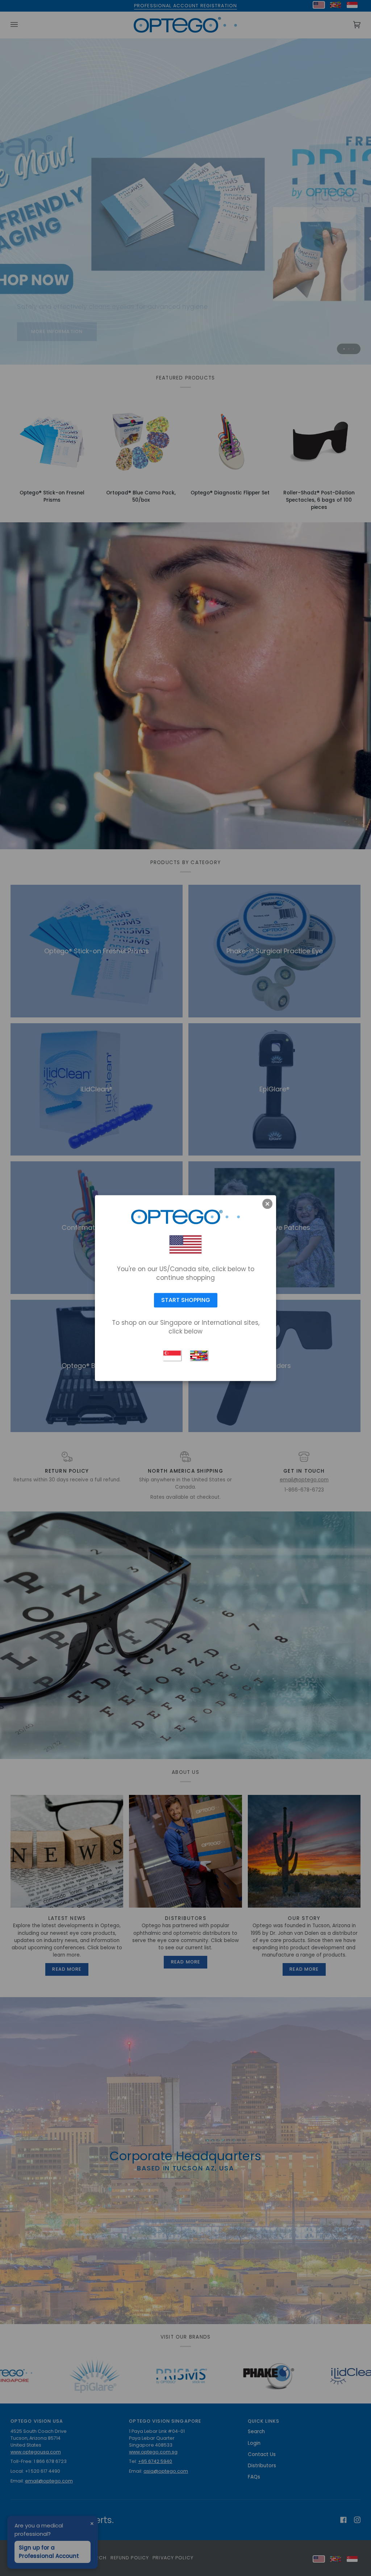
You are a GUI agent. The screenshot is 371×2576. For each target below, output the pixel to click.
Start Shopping (186, 1300)
